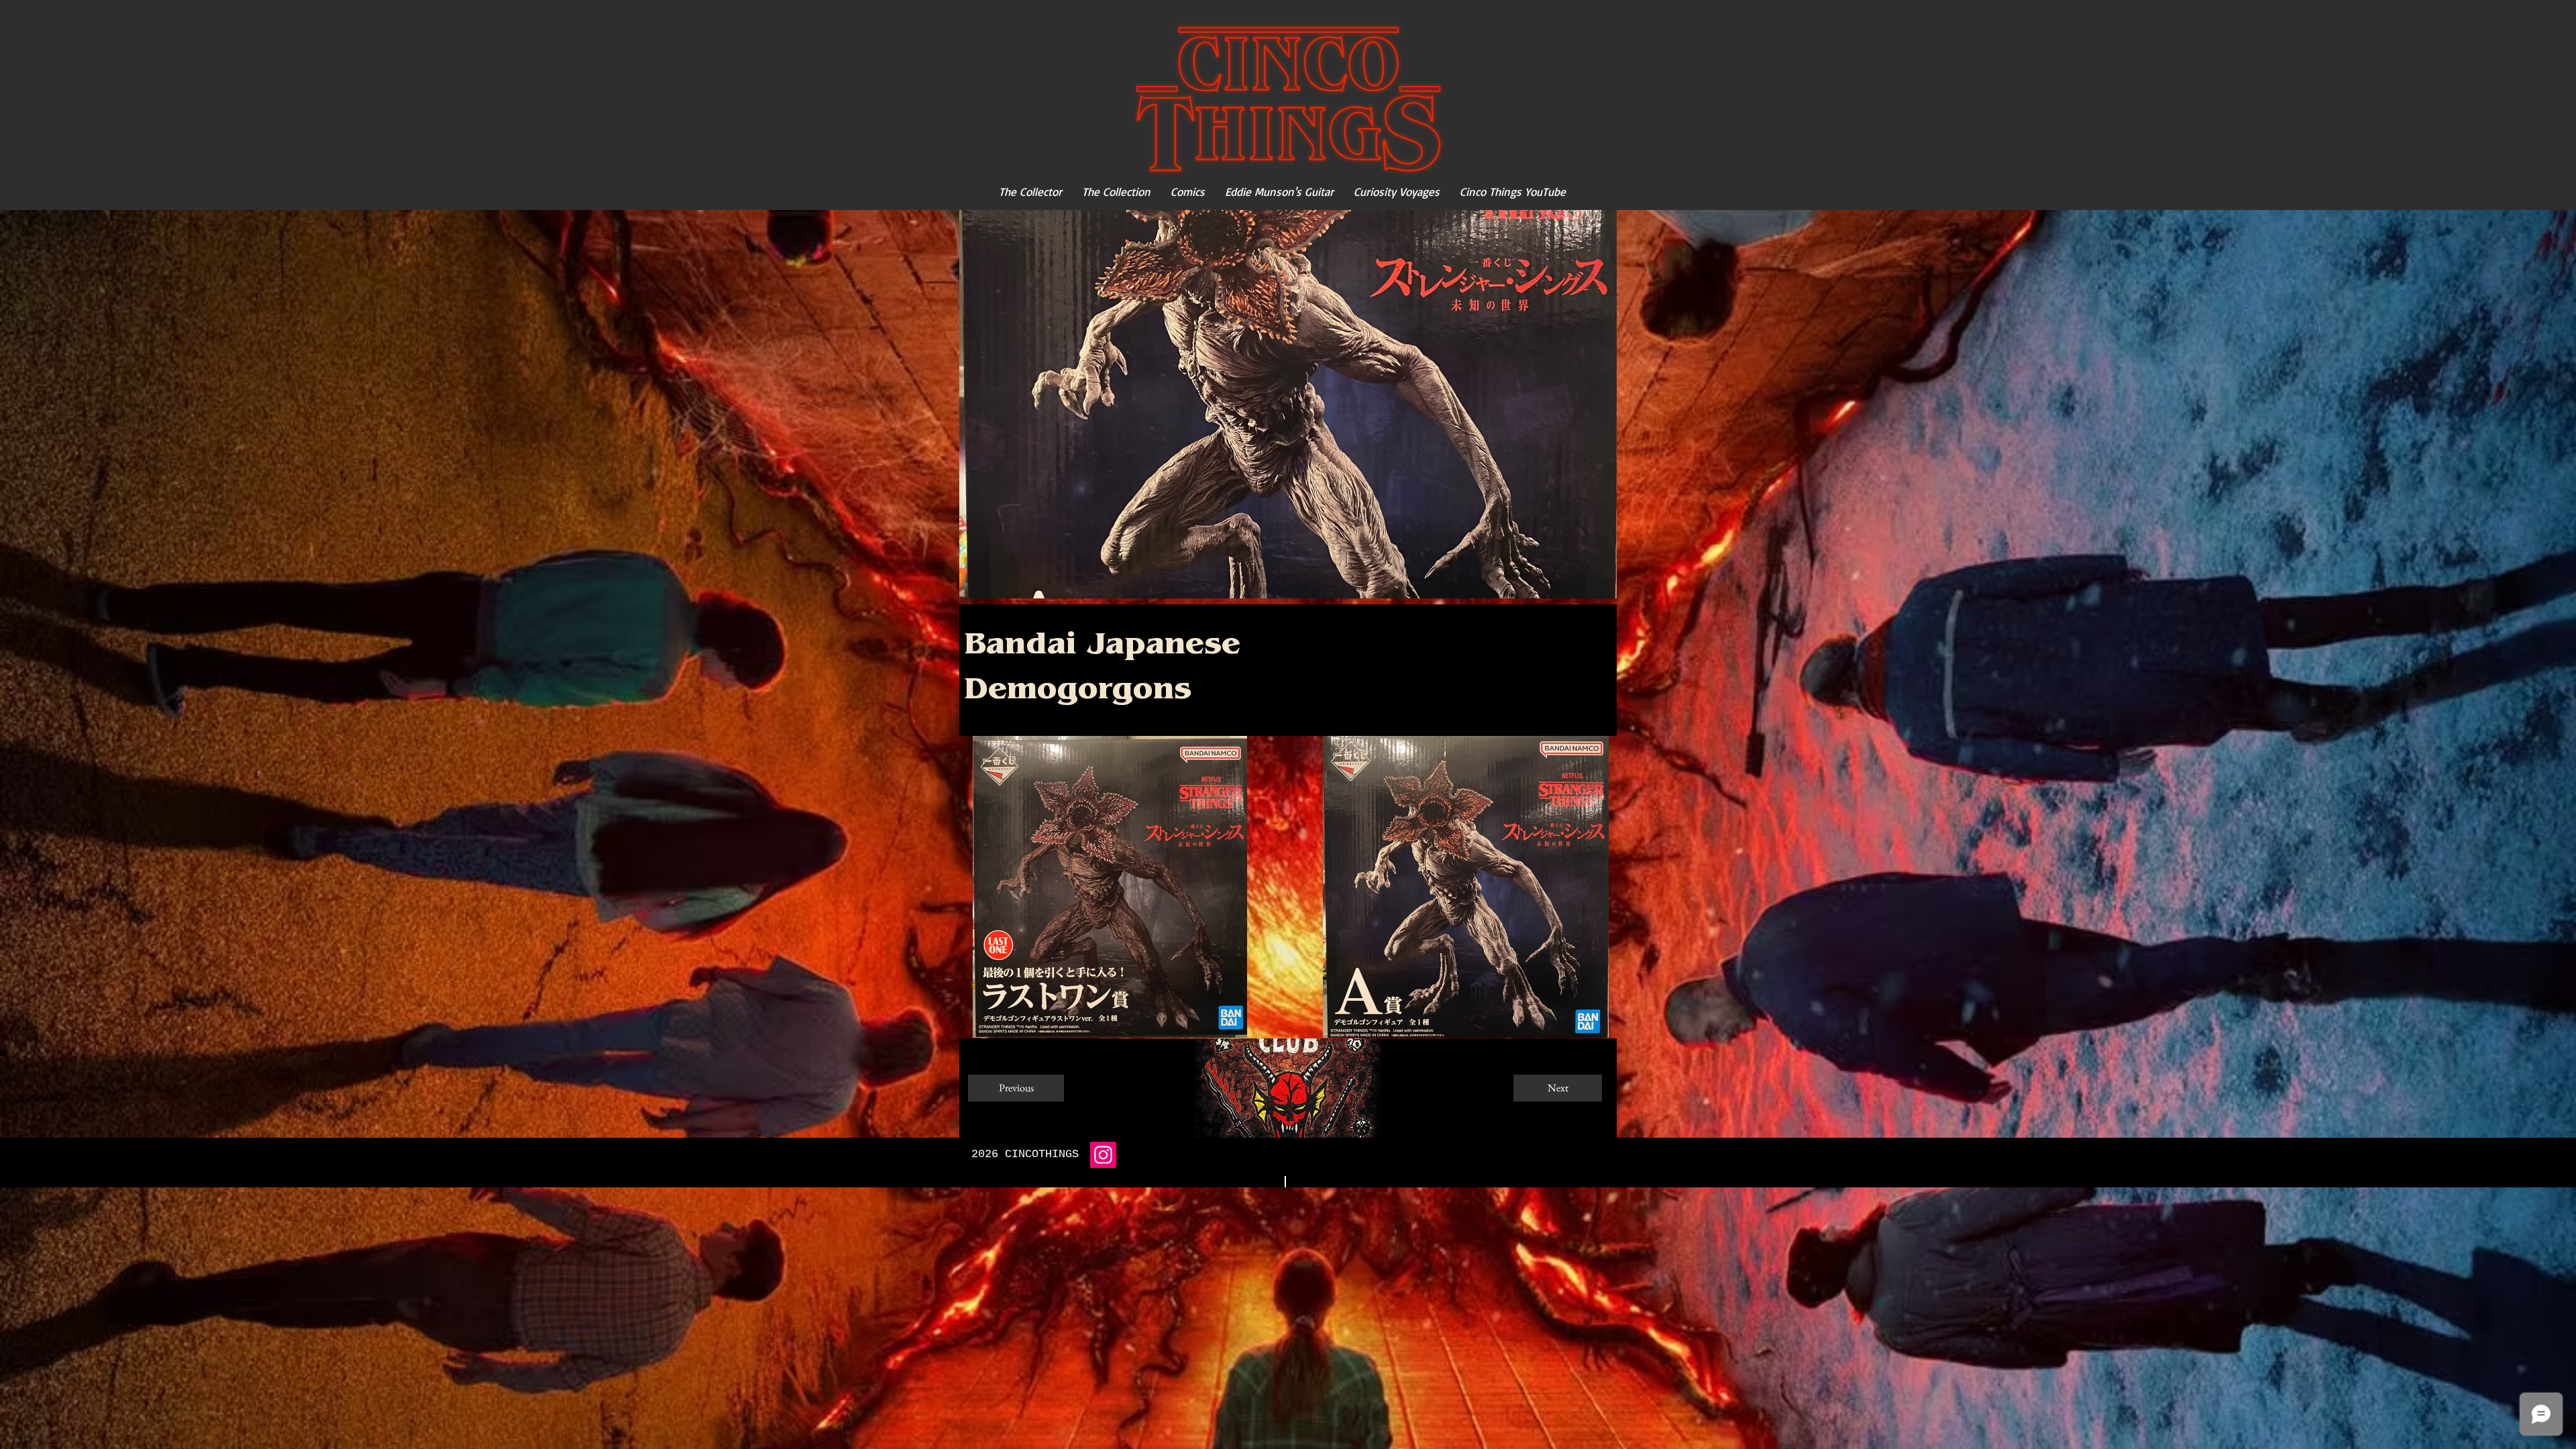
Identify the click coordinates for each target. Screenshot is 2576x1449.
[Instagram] (1103, 1155)
